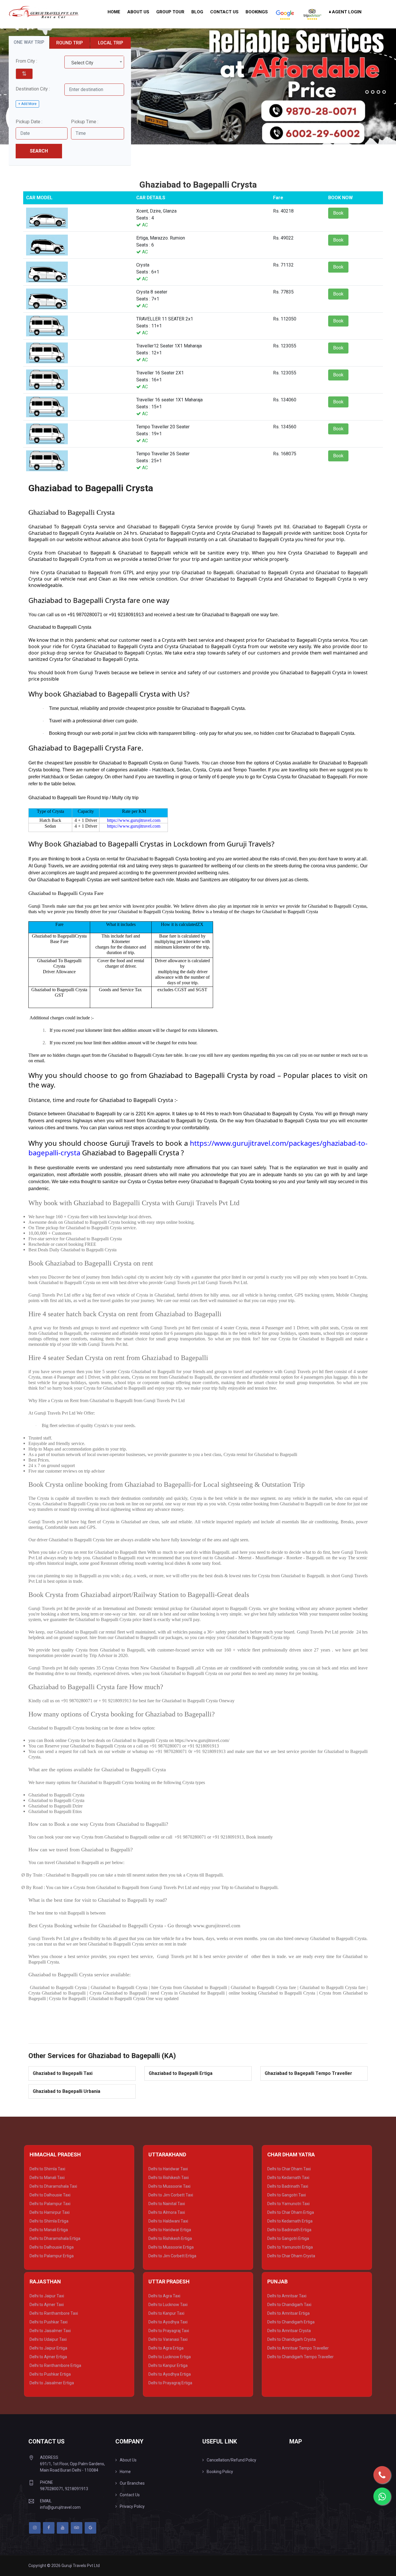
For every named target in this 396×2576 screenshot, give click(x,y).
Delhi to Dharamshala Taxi (53, 2186)
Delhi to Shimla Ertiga (49, 2221)
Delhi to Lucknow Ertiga (170, 2357)
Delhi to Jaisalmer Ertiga (52, 2383)
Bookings (257, 12)
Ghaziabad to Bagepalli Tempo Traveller (308, 2073)
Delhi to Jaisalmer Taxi (50, 2331)
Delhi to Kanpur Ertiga (168, 2365)
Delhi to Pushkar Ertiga (50, 2374)
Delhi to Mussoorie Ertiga (171, 2247)
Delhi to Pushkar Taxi (49, 2322)
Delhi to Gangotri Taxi (287, 2195)
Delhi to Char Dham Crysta (291, 2256)
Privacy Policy (132, 2506)
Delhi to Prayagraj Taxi (169, 2331)
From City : (26, 61)
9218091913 (77, 2489)
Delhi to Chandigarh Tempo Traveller (300, 2357)
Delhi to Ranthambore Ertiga (55, 2365)
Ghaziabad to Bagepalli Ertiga (181, 2073)
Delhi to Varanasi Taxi (168, 2339)
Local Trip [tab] (111, 43)
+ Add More (27, 104)
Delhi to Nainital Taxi (167, 2204)
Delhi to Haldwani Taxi (168, 2221)
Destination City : (33, 89)
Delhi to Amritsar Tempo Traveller (298, 2348)
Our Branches (132, 2483)
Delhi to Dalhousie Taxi (50, 2195)
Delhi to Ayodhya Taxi (168, 2322)
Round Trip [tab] (70, 43)
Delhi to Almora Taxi (167, 2212)
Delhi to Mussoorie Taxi (169, 2186)
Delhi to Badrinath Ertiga (289, 2230)
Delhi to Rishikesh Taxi (169, 2178)
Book (338, 213)
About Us (138, 12)
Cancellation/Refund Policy (231, 2460)
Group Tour (170, 12)
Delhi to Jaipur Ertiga (48, 2348)
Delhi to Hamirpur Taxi (50, 2212)
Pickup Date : (29, 122)
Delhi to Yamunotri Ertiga (290, 2247)
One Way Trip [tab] (29, 42)
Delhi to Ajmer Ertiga (48, 2357)
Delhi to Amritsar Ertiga (288, 2313)
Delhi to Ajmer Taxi (47, 2305)
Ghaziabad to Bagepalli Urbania (67, 2091)
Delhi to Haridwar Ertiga (170, 2230)
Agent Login (346, 12)
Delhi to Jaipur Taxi (47, 2296)
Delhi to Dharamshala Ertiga (55, 2238)
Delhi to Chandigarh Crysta (291, 2339)
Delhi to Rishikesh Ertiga (170, 2238)
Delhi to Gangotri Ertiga (288, 2238)
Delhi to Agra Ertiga (166, 2348)
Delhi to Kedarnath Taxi (288, 2178)
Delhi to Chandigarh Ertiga (291, 2322)
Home (114, 12)
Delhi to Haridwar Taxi (168, 2169)
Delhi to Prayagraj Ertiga (170, 2383)
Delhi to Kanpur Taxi (166, 2313)
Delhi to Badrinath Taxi (288, 2186)
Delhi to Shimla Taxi (47, 2169)
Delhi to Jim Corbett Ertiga (172, 2256)
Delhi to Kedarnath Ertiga (290, 2221)
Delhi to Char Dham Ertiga (291, 2212)
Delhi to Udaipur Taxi (48, 2339)
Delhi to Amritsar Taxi (287, 2296)
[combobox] (94, 62)
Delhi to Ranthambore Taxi (54, 2313)
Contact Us (224, 12)
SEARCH (39, 151)
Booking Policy (220, 2472)
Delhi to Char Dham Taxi (289, 2169)
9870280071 (52, 2489)
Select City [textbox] (82, 63)
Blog (197, 12)
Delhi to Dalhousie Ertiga (52, 2247)
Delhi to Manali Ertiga (49, 2230)
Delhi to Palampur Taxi (50, 2204)
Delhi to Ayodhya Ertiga (170, 2374)
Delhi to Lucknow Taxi (168, 2305)
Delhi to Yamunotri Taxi (288, 2204)
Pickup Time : (85, 122)
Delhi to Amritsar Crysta (289, 2331)
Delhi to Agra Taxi (164, 2296)
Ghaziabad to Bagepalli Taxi (63, 2073)
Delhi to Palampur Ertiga (52, 2256)
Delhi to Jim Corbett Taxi (171, 2195)
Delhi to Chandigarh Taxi (289, 2305)
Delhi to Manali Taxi (47, 2178)
